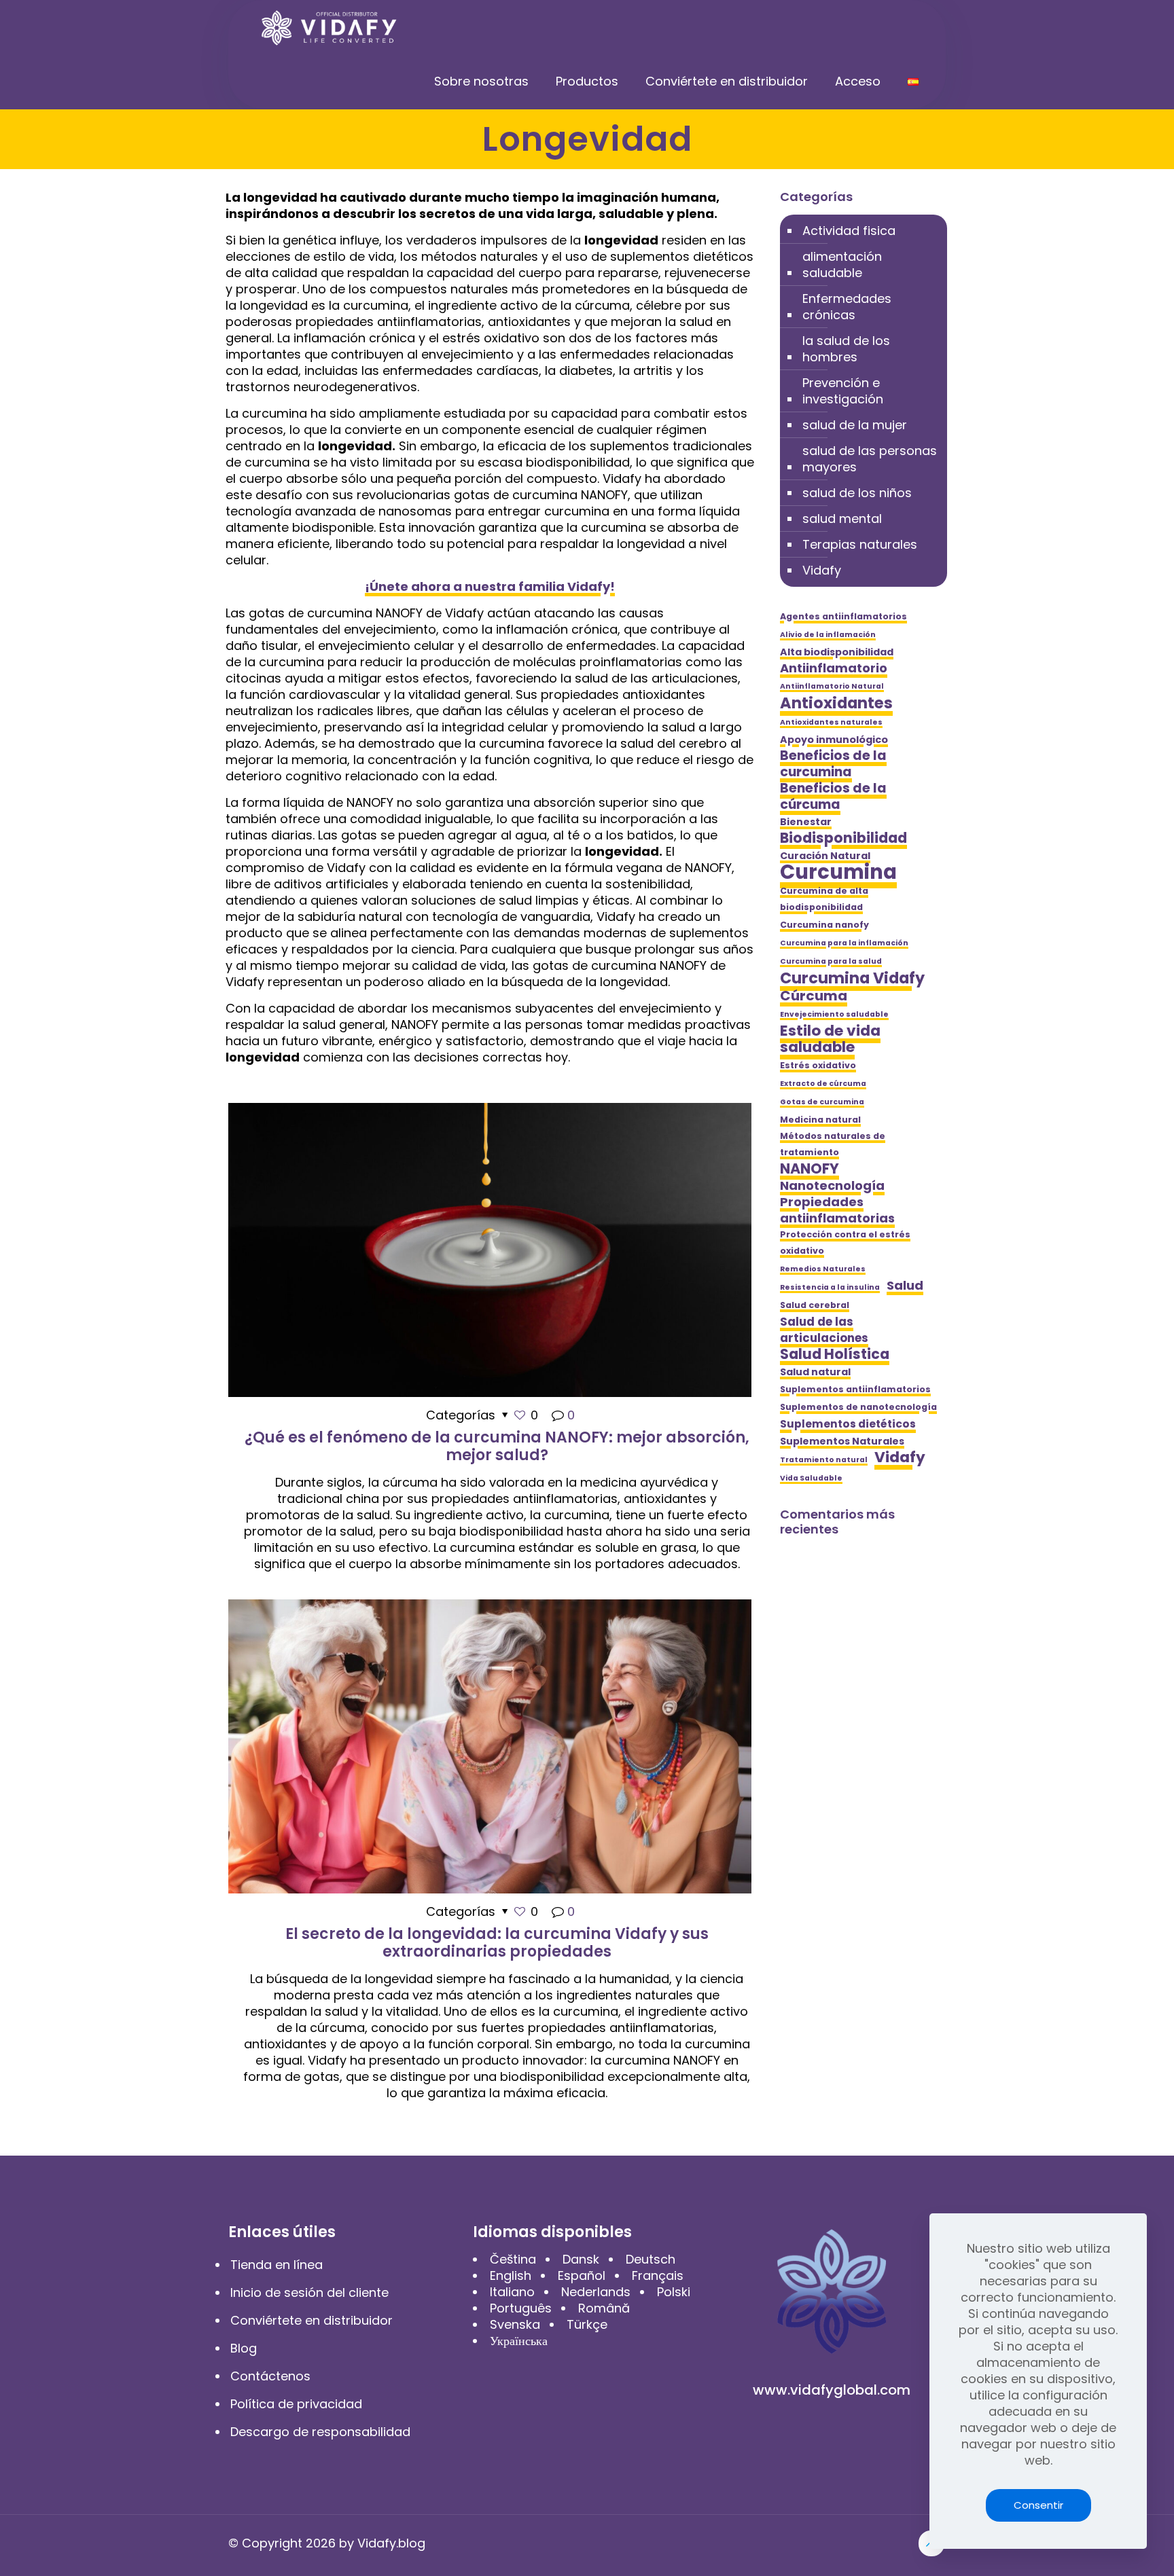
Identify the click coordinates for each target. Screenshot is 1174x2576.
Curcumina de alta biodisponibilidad (824, 899)
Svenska (515, 2324)
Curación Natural (825, 856)
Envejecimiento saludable (834, 1014)
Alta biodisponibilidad (837, 652)
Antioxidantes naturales (831, 722)
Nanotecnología (832, 1186)
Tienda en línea (277, 2265)
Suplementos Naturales (842, 1441)
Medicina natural (820, 1120)
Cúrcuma (814, 996)
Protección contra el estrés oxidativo (845, 1242)
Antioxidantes (836, 703)
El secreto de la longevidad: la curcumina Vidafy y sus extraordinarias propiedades (497, 1943)
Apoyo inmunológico (834, 740)
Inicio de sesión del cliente (309, 2292)
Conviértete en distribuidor (312, 2320)
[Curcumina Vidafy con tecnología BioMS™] (330, 27)
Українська (519, 2341)
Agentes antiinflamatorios (843, 616)
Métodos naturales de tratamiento (833, 1144)
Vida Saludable (811, 1478)
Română (604, 2308)
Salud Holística (835, 1354)
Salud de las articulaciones (824, 1330)
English (511, 2275)
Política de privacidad (296, 2404)
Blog (244, 2348)
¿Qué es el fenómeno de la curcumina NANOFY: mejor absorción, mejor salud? (497, 1446)
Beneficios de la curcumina (833, 764)
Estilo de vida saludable (830, 1039)
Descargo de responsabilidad (320, 2432)
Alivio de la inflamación (828, 635)
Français (658, 2275)
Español (582, 2275)
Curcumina (838, 872)
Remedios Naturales (823, 1269)
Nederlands (596, 2292)
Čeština (513, 2259)
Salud (905, 1286)
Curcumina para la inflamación (844, 943)
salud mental (842, 519)
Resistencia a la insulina (830, 1287)
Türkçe (587, 2324)
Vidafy (822, 570)
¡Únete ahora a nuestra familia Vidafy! (490, 586)
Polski (674, 2292)
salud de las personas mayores (870, 459)
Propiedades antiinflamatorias (837, 1210)
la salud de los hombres (846, 349)
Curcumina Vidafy (852, 978)
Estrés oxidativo (818, 1065)
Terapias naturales (860, 544)
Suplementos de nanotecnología (858, 1407)
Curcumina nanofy (824, 925)
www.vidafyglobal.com (832, 2390)
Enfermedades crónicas (847, 307)
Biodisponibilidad (843, 838)
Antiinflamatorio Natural (832, 686)
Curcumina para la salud (831, 961)
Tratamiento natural (824, 1460)
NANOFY (810, 1169)
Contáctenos (270, 2376)
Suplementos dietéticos (848, 1424)
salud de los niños (857, 493)
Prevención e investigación (843, 391)
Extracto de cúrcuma (823, 1084)
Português (521, 2308)
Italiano (512, 2292)
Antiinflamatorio (834, 668)
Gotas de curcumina (822, 1102)
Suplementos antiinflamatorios (855, 1389)
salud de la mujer (855, 425)
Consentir (1038, 2505)
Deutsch (651, 2259)
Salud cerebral (815, 1305)
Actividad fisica (849, 231)
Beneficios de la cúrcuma (833, 797)
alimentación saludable (842, 265)
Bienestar (806, 822)
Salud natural (815, 1372)
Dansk (581, 2259)
